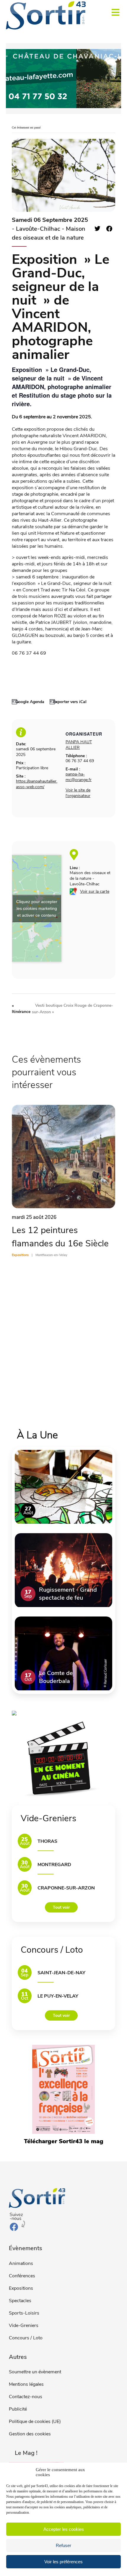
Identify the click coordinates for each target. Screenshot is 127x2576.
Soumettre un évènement (35, 2372)
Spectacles (20, 2301)
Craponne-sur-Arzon (66, 1888)
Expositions (21, 2288)
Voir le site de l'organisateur (78, 793)
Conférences (22, 2276)
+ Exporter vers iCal (68, 702)
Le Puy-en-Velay (58, 1996)
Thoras (47, 1841)
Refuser (63, 2545)
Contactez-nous (26, 2397)
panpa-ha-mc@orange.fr (79, 777)
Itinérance (21, 1009)
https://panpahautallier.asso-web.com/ (37, 784)
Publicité (18, 2409)
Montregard (54, 1865)
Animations (21, 2263)
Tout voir (61, 1907)
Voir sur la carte (95, 891)
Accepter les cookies (64, 2529)
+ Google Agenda (28, 702)
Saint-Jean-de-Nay (61, 1973)
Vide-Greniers (24, 2325)
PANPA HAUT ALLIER (79, 745)
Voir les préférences (63, 2562)
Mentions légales (26, 2384)
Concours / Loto (26, 2338)
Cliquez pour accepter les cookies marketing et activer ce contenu (37, 908)
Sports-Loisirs (24, 2313)
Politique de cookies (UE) (35, 2421)
